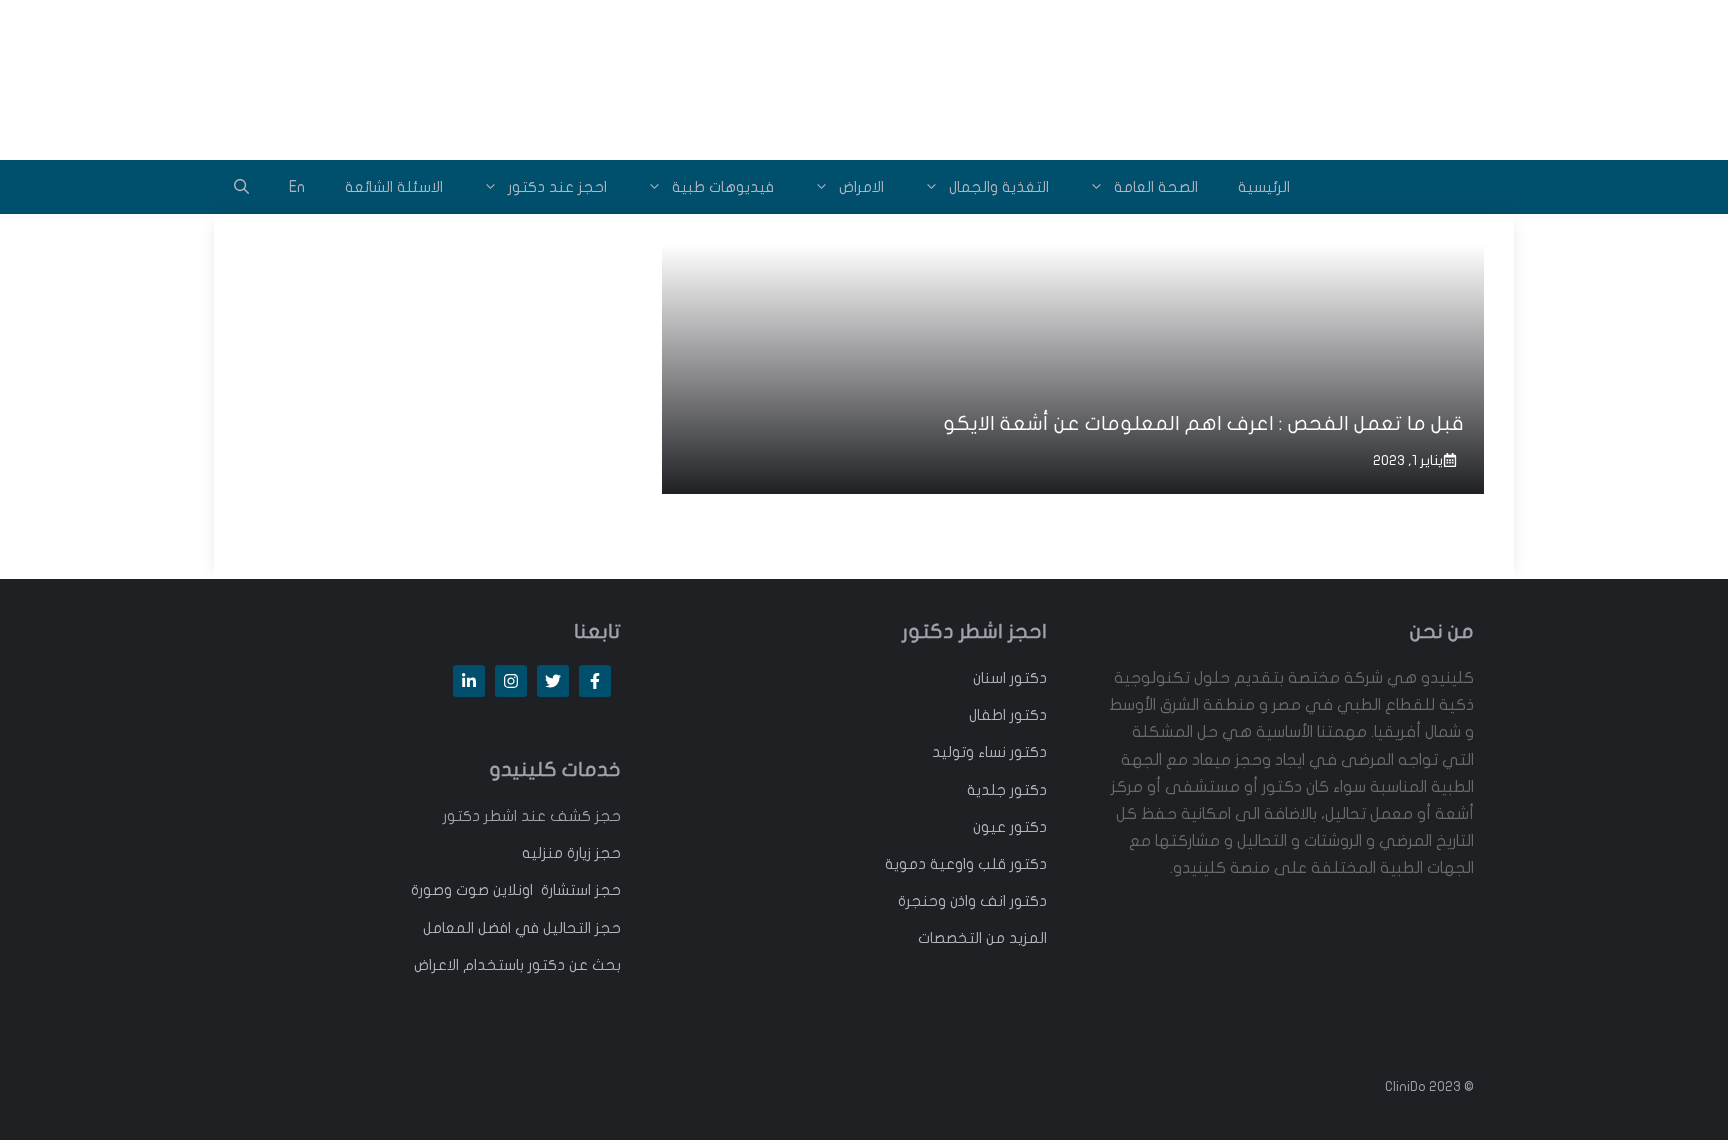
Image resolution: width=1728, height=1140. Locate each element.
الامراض (861, 187)
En (297, 187)
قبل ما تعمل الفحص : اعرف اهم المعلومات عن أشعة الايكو (1203, 423)
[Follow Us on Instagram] (511, 681)
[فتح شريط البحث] (241, 187)
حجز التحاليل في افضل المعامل (522, 928)
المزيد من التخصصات (982, 938)
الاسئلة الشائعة (394, 187)
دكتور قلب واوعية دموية (966, 864)
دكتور (1026, 678)
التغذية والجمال (999, 187)
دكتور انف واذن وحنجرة (972, 901)
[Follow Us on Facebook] (595, 681)
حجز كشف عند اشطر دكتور (532, 816)
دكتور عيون (1010, 827)
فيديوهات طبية (723, 187)
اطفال (987, 715)
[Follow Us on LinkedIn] (469, 681)
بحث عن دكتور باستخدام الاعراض (517, 965)
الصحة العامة (1156, 187)
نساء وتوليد (969, 752)
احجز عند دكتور (557, 187)
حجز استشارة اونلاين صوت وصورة (516, 890)
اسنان (989, 678)
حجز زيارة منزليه (571, 853)
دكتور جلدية (1007, 790)
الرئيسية (1264, 187)
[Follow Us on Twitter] (553, 681)
